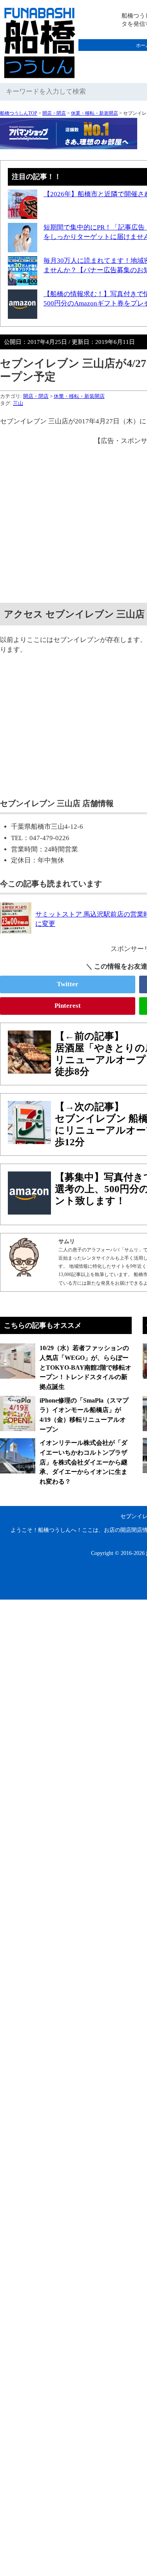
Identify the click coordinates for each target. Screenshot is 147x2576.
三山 (18, 403)
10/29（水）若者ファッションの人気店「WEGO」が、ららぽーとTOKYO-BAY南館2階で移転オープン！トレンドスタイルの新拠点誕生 (85, 1367)
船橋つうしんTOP (19, 113)
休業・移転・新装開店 (94, 113)
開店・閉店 (54, 113)
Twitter (68, 984)
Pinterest (68, 1006)
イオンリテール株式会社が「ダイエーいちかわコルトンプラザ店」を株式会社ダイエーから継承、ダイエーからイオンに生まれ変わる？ (83, 1462)
